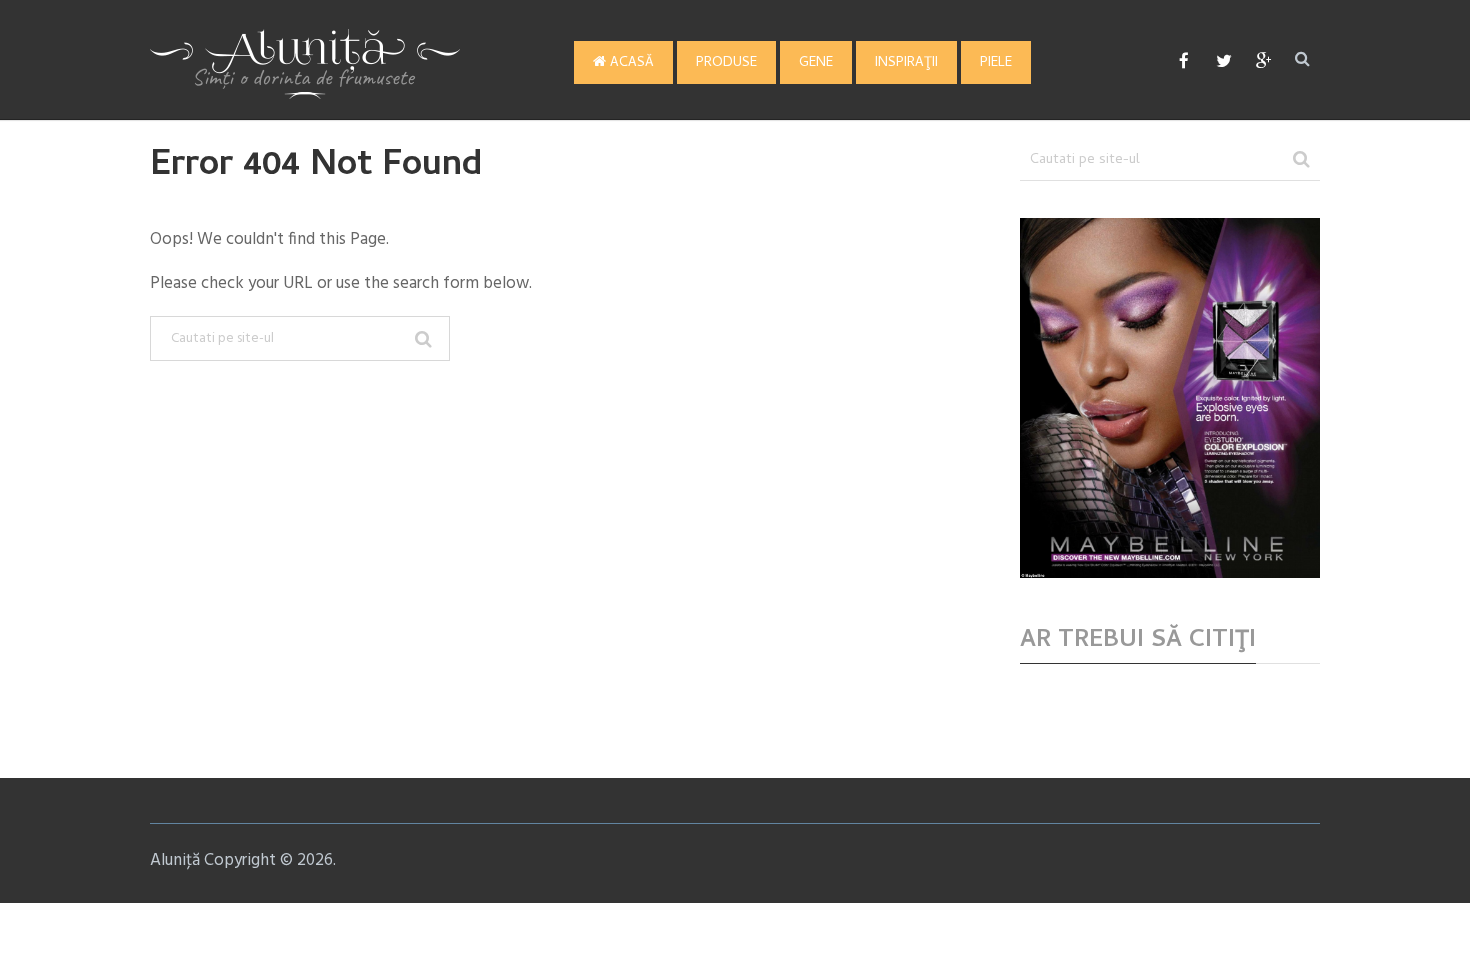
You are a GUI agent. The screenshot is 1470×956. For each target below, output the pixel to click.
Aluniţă (175, 860)
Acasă (630, 63)
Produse (726, 63)
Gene (816, 63)
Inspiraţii (906, 63)
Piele (996, 63)
